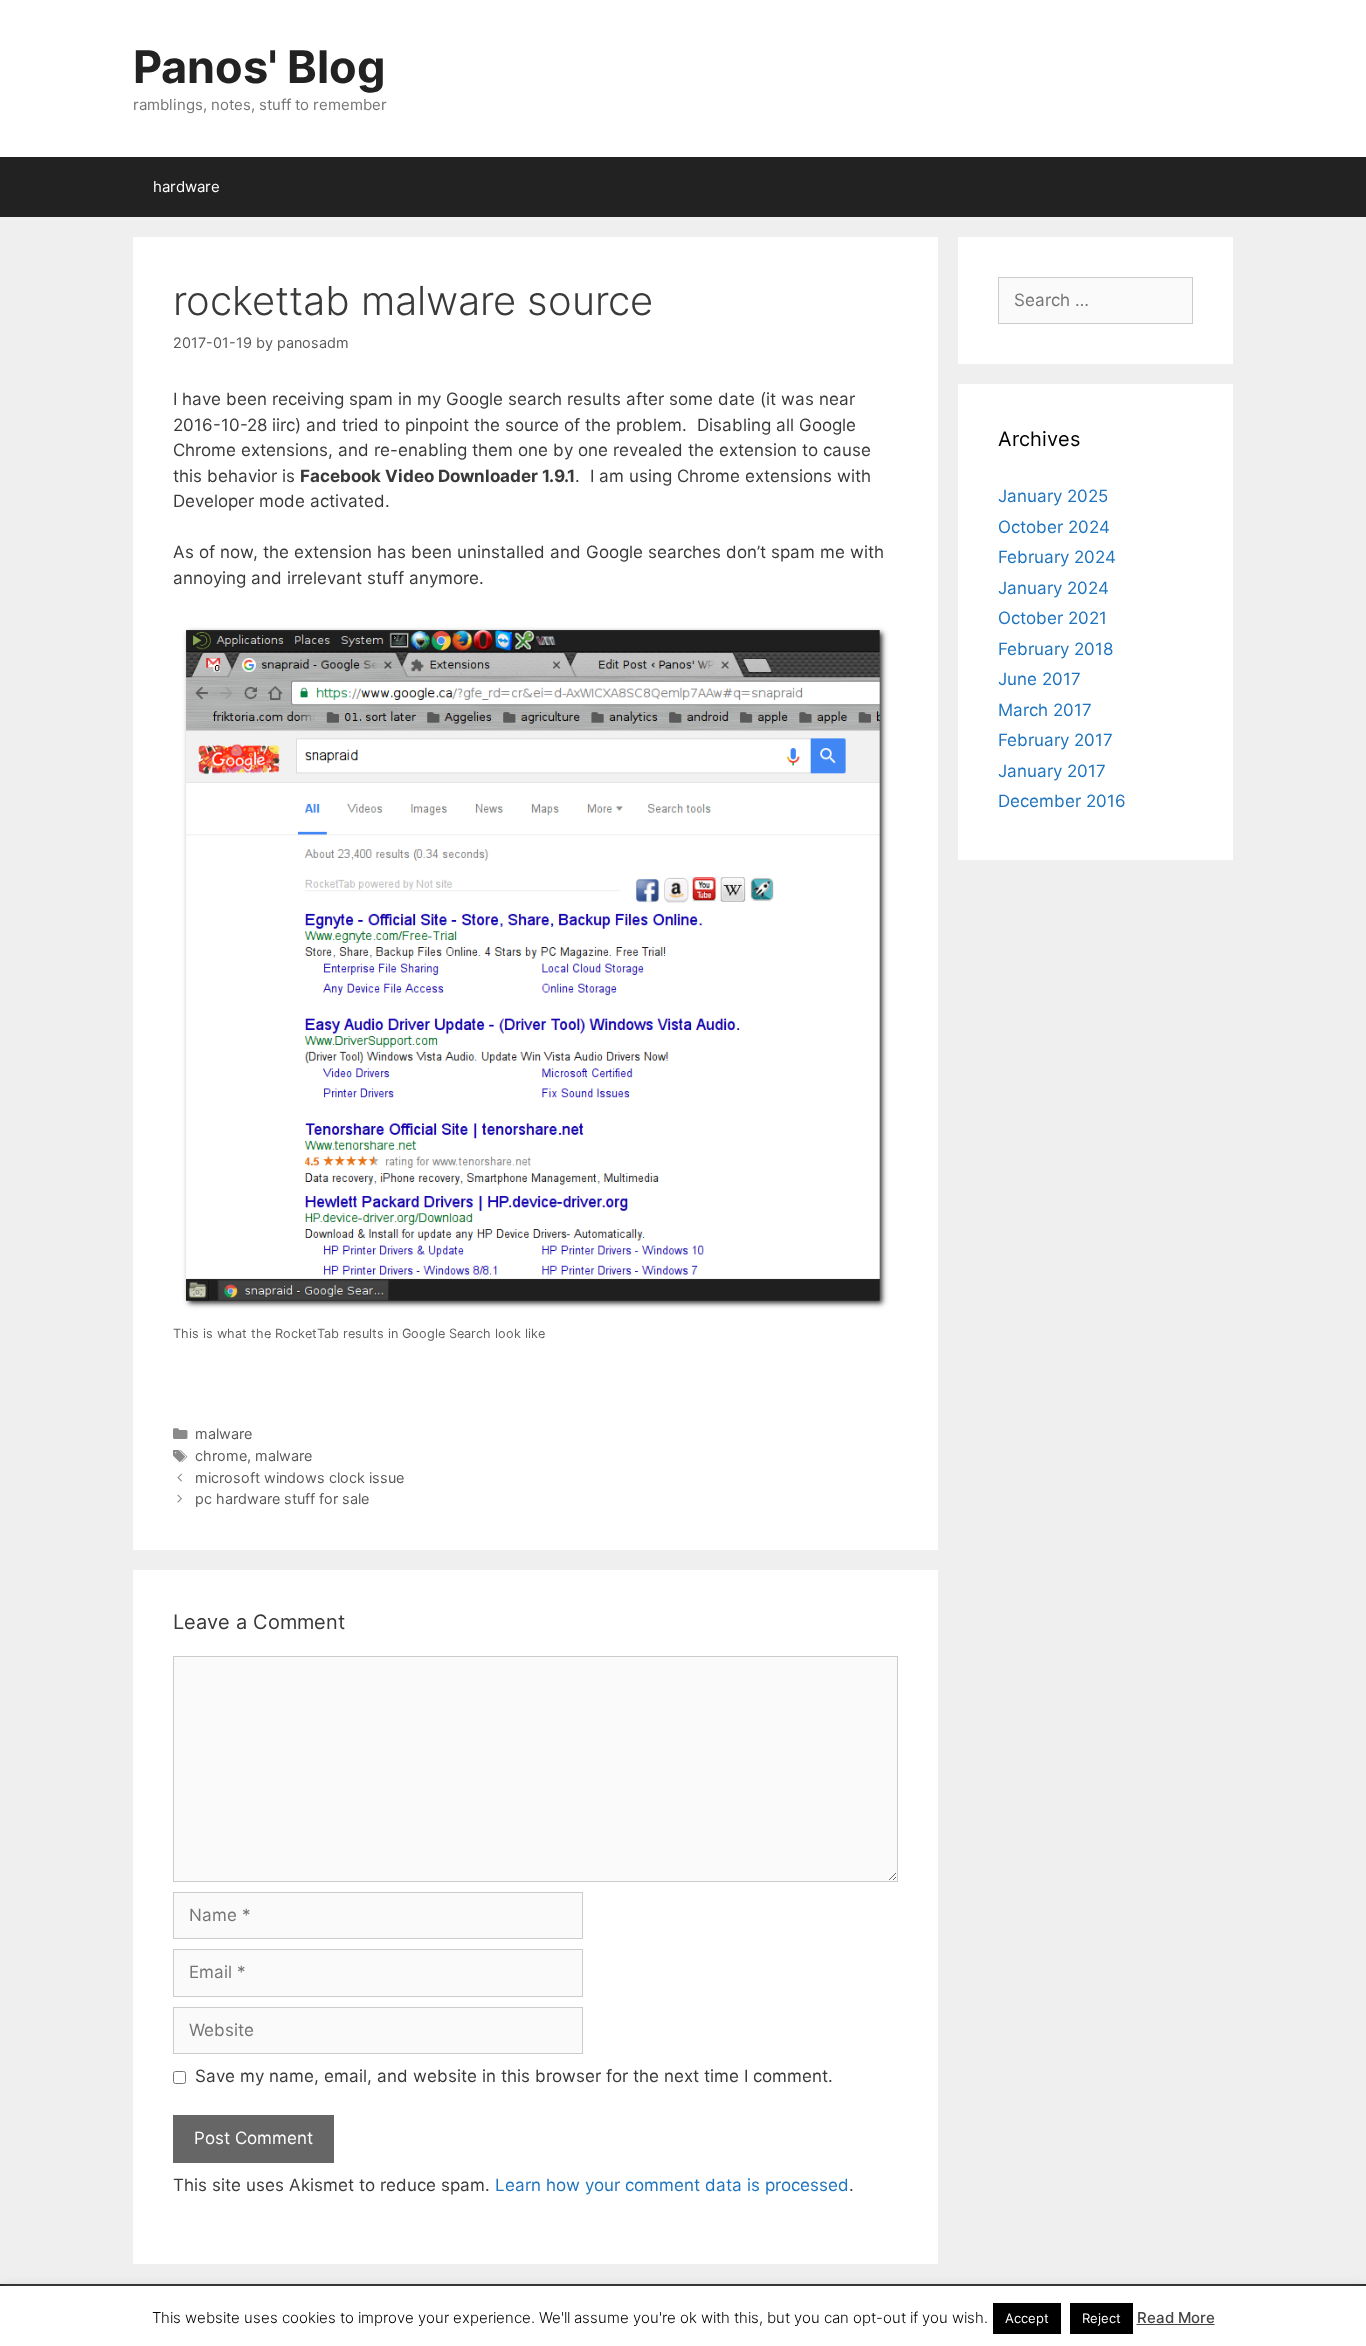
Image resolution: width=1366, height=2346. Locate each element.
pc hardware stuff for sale (282, 1498)
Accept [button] (1027, 2318)
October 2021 (1052, 618)
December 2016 (1062, 801)
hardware (186, 186)
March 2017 (1045, 710)
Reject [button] (1101, 2318)
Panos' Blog (259, 66)
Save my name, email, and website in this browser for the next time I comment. (514, 2076)
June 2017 (1039, 679)
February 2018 (1055, 649)
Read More (1176, 2317)
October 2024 (1054, 527)
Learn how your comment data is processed (672, 2185)
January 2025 (1053, 496)
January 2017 (1052, 771)
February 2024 (1057, 557)
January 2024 (1053, 588)
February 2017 (1055, 740)
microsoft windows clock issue (299, 1477)
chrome (221, 1455)
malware (223, 1433)
